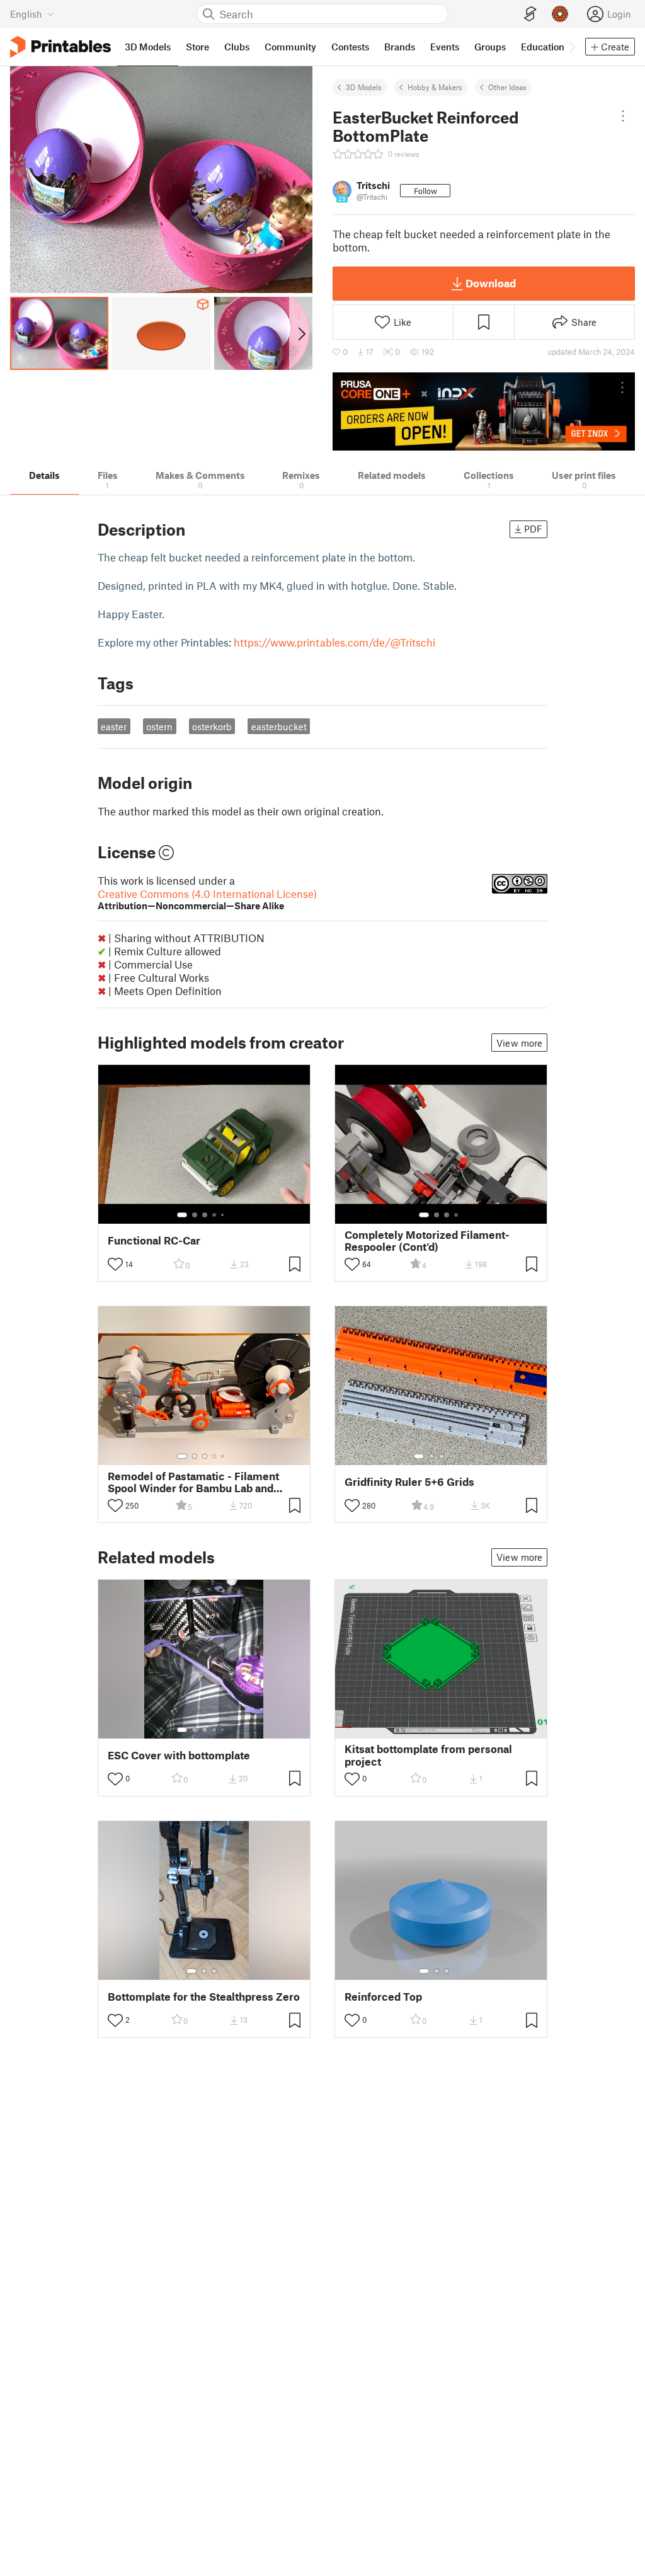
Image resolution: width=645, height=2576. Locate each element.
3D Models (364, 87)
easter (114, 727)
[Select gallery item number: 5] (224, 1215)
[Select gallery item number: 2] (195, 1215)
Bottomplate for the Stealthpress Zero (204, 1997)
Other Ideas (507, 87)
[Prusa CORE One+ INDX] (484, 411)
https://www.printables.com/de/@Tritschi (334, 642)
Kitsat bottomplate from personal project (428, 1755)
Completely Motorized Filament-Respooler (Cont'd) (427, 1241)
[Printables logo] (60, 47)
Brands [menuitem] (400, 47)
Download (491, 283)
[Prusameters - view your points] (560, 14)
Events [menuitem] (445, 47)
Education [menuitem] (543, 47)
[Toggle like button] (115, 1264)
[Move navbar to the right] (571, 47)
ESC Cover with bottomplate (179, 1755)
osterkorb (212, 727)
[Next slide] (301, 333)
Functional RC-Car (154, 1240)
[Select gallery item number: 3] (205, 1215)
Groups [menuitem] (490, 47)
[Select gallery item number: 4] (215, 1215)
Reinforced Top (383, 1997)
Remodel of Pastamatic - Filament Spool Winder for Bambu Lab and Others (193, 1482)
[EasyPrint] (530, 14)
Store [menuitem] (197, 47)
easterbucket (279, 727)
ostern (159, 727)
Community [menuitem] (290, 47)
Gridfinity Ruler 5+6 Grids (409, 1482)
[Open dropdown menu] (623, 116)
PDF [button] (533, 529)
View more (519, 1043)
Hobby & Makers (435, 87)
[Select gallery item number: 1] (182, 1215)
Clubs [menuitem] (237, 47)
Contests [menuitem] (350, 47)
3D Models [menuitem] (148, 47)
